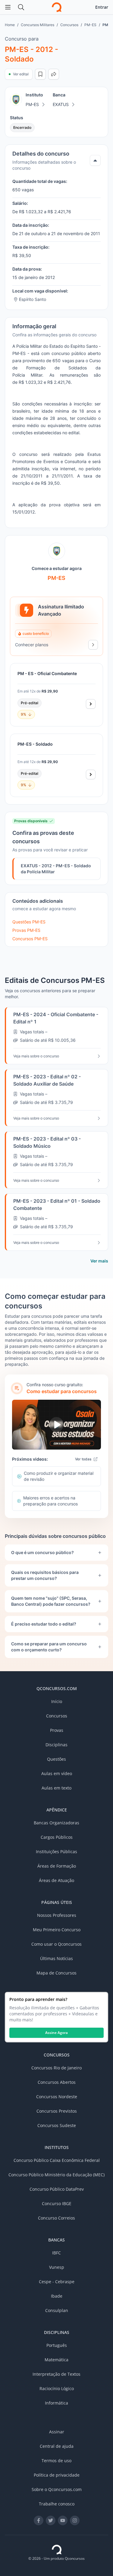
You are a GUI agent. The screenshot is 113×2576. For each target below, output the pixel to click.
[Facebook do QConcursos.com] (39, 2520)
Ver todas (83, 1459)
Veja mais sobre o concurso (36, 1056)
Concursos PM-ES (30, 939)
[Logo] (57, 7)
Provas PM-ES (26, 930)
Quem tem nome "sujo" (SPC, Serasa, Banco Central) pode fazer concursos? (51, 1601)
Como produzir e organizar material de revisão (59, 1476)
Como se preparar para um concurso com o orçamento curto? (49, 1647)
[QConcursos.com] (57, 2550)
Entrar (102, 7)
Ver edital (21, 74)
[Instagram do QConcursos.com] (75, 2520)
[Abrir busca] (21, 7)
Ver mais (99, 1261)
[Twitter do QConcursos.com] (51, 2520)
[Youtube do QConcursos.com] (63, 2520)
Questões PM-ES (29, 922)
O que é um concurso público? (42, 1552)
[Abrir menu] (8, 7)
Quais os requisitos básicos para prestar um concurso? (45, 1575)
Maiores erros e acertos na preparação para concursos (50, 1501)
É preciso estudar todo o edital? (44, 1624)
